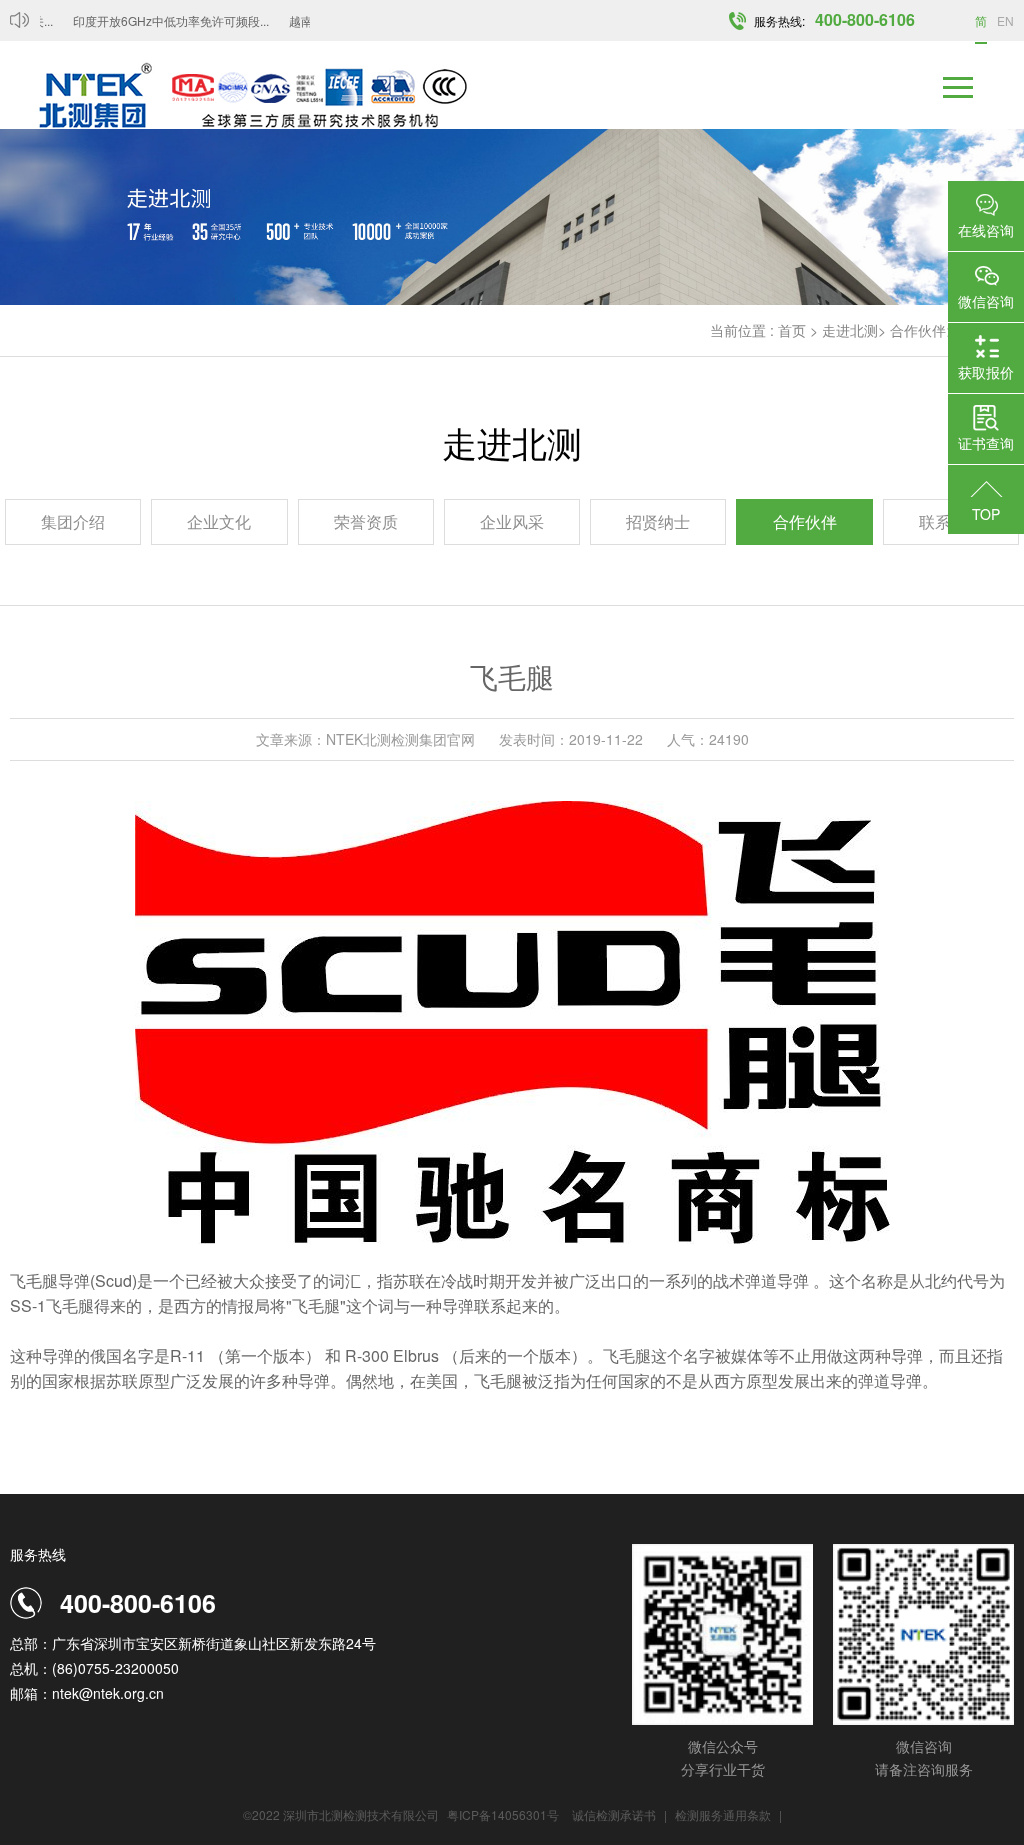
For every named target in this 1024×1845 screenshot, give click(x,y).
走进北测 (850, 330)
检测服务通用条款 (724, 1814)
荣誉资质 (366, 521)
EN (1005, 20)
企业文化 (219, 521)
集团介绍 (73, 521)
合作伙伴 (918, 330)
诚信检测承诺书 (614, 1814)
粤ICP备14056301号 (503, 1814)
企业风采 (512, 521)
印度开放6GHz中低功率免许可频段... (158, 20)
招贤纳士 (658, 521)
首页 (792, 330)
